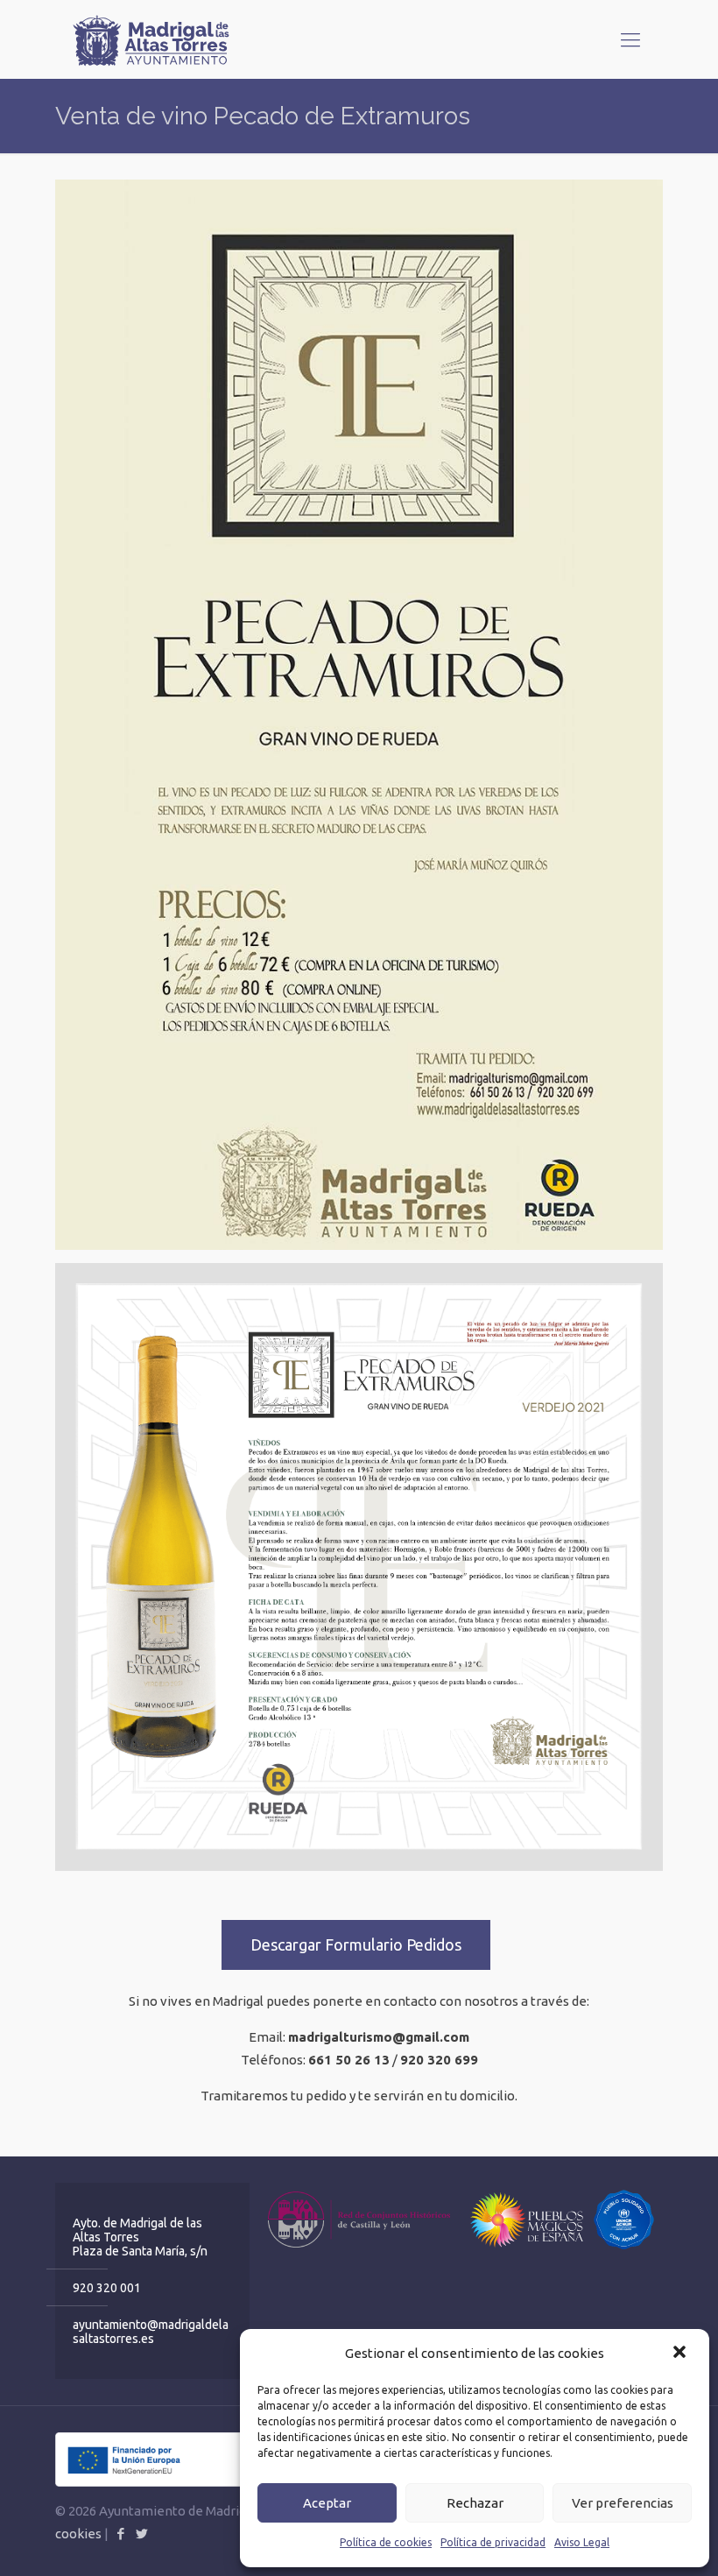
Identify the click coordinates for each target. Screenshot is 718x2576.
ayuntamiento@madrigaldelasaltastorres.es (151, 2332)
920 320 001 (107, 2288)
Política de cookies (386, 2542)
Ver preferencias (623, 2503)
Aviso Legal (582, 2542)
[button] (681, 2354)
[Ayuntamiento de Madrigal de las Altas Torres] (151, 39)
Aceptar (327, 2503)
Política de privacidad (493, 2542)
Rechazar (475, 2503)
